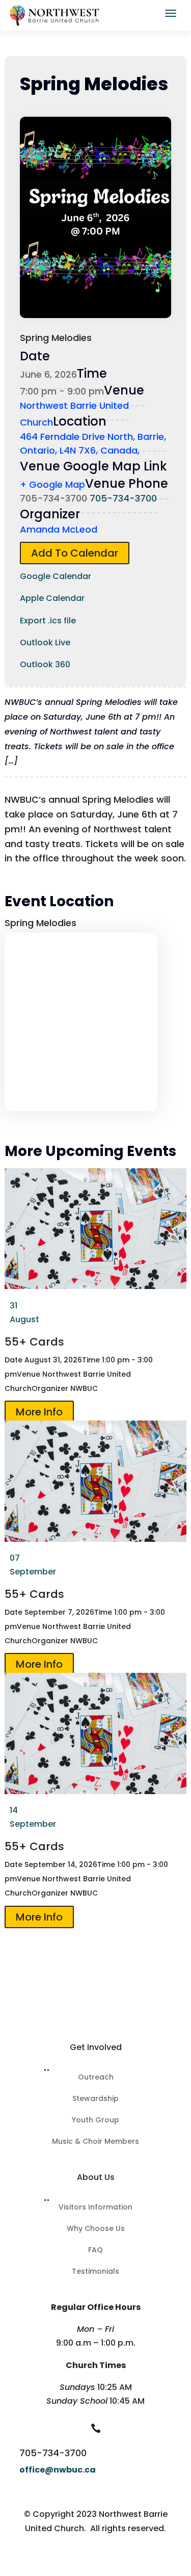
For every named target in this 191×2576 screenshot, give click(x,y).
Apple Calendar (52, 598)
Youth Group (95, 2121)
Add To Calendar (75, 553)
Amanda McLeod (59, 529)
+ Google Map (52, 484)
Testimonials (95, 2272)
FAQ (95, 2251)
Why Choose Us (96, 2229)
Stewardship (95, 2099)
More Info (39, 1412)
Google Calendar (56, 576)
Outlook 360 (45, 664)
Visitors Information (95, 2208)
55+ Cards (34, 1342)
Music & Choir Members (95, 2142)
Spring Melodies (40, 923)
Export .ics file (48, 621)
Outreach (96, 2078)
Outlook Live (45, 642)
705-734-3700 (123, 498)
